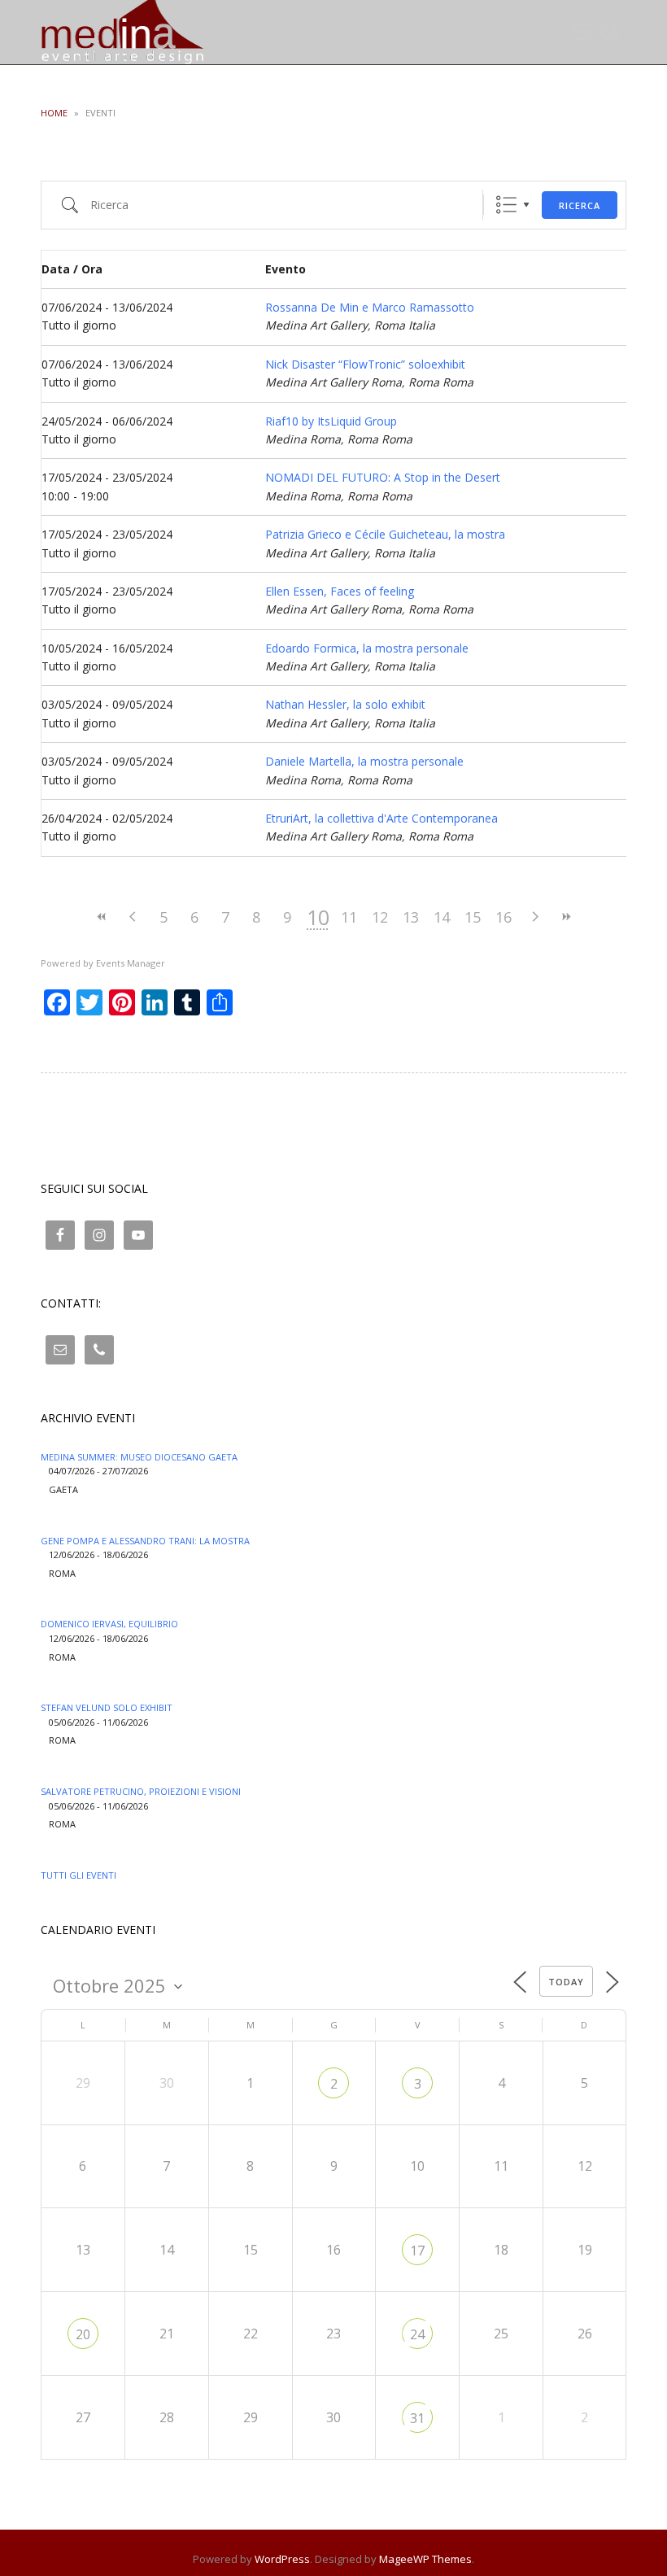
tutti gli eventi (78, 1875)
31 (417, 2418)
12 (380, 917)
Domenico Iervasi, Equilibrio (109, 1624)
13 (411, 917)
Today (566, 1982)
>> (565, 917)
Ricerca (580, 205)
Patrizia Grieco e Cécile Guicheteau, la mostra (385, 534)
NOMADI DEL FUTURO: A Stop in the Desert (383, 477)
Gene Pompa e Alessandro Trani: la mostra (145, 1541)
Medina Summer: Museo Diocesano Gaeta (139, 1457)
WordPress (282, 2559)
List (506, 205)
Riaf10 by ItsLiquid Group (331, 421)
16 (504, 917)
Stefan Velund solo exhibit (107, 1707)
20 (83, 2334)
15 (473, 917)
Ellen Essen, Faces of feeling (340, 591)
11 (349, 917)
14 (442, 917)
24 (417, 2334)
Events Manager (131, 963)
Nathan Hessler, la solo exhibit (345, 704)
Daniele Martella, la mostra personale (364, 761)
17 (417, 2251)
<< (102, 917)
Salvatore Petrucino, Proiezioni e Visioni (141, 1791)
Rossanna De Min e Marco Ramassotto (370, 307)
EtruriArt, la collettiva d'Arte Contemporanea (381, 818)
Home (54, 113)
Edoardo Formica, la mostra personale (367, 648)
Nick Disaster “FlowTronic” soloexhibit (365, 364)
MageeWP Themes (425, 2559)
